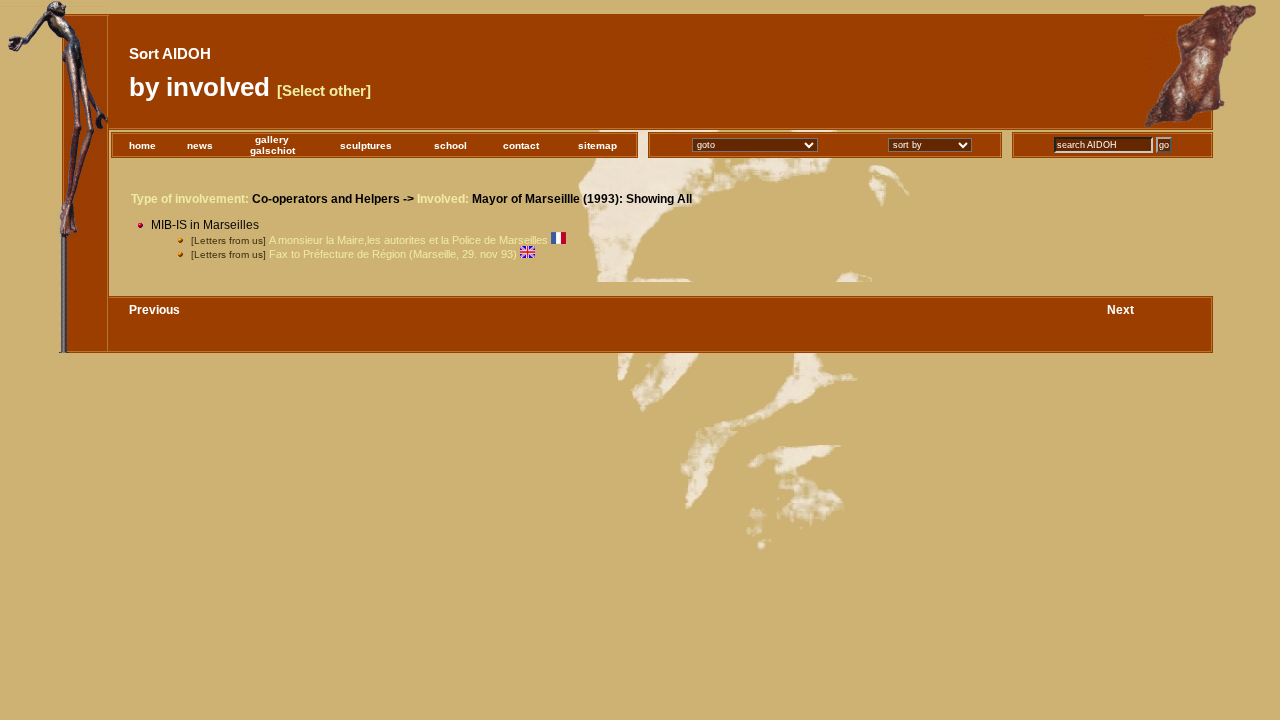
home (142, 145)
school (450, 145)
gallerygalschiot (272, 145)
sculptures (366, 145)
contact (521, 145)
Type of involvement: (190, 199)
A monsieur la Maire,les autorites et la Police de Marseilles (408, 240)
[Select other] (324, 90)
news (200, 145)
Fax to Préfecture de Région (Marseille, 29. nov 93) (393, 254)
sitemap (597, 145)
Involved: (443, 199)
